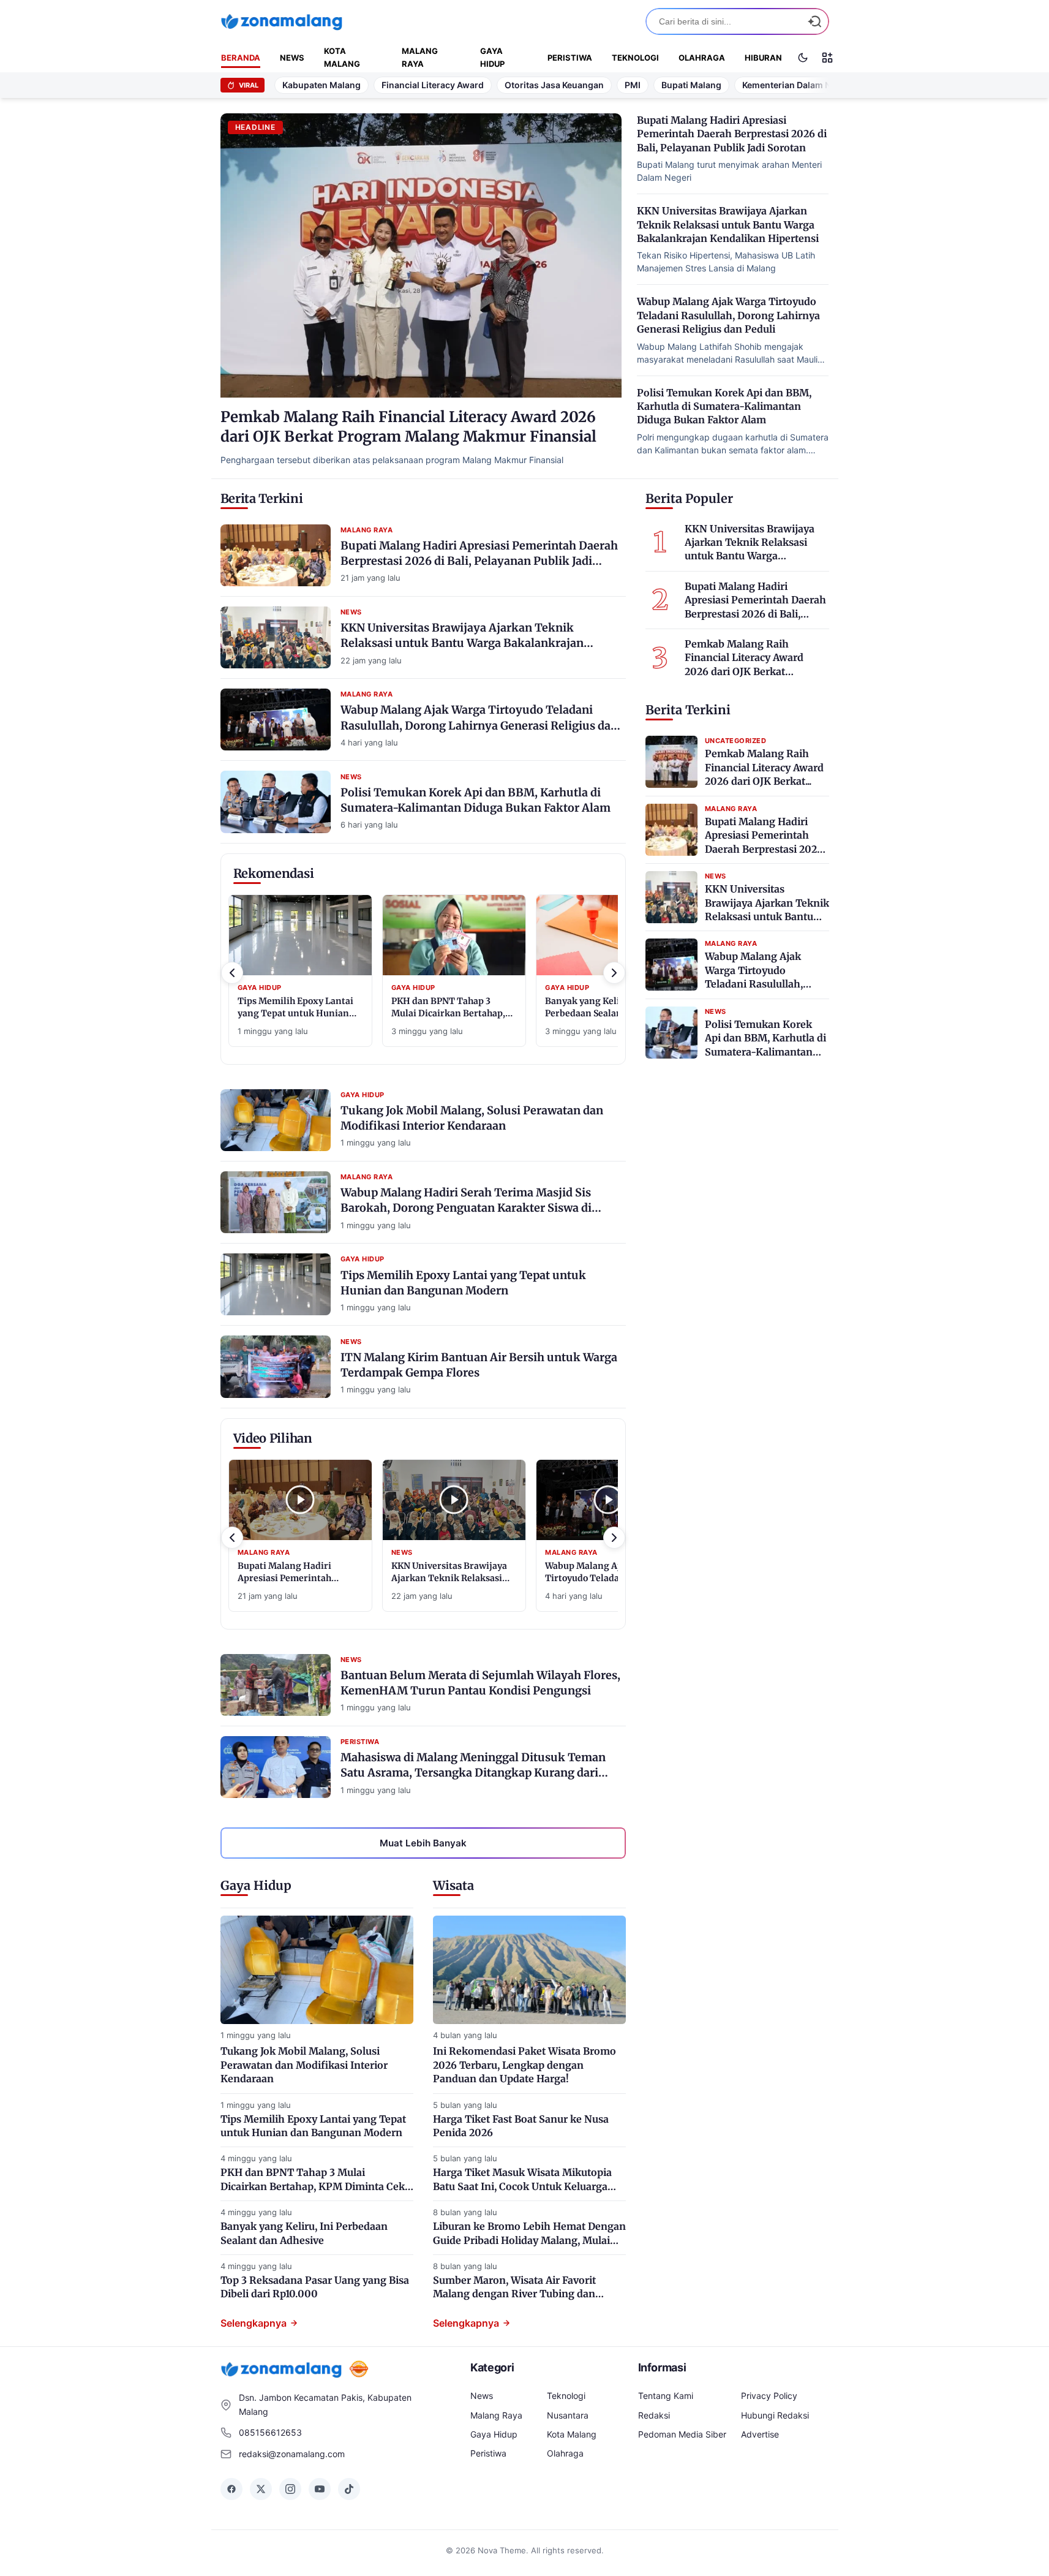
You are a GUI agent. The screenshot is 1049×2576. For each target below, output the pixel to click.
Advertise (760, 2434)
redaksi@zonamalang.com (292, 2454)
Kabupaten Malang (321, 85)
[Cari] (814, 21)
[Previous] (232, 973)
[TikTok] (349, 2489)
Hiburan (763, 58)
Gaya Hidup (492, 57)
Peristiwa (570, 58)
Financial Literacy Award (433, 85)
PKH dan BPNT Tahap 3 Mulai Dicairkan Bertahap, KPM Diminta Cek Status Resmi (313, 2186)
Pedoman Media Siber (682, 2434)
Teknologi (635, 58)
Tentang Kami (666, 2396)
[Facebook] (231, 2489)
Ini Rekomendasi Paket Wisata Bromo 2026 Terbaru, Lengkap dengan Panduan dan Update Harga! (524, 2065)
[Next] (614, 973)
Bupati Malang (691, 85)
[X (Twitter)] (261, 2489)
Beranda (241, 58)
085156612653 (270, 2432)
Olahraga (702, 58)
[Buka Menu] (827, 58)
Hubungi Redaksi (775, 2415)
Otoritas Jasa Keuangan (554, 85)
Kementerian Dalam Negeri (797, 85)
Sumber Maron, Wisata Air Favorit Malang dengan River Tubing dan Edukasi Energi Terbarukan (514, 2294)
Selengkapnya (254, 2323)
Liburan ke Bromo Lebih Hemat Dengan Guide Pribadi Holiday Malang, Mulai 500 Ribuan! (529, 2240)
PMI (633, 85)
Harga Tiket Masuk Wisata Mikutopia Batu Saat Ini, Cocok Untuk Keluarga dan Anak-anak (522, 2186)
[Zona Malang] (282, 21)
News (292, 58)
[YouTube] (320, 2489)
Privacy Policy (769, 2396)
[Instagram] (290, 2489)
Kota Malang (342, 57)
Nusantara (568, 2415)
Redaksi (654, 2415)
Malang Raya (420, 57)
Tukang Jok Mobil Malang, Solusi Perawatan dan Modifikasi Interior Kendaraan (304, 2065)
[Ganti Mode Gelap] (803, 58)
